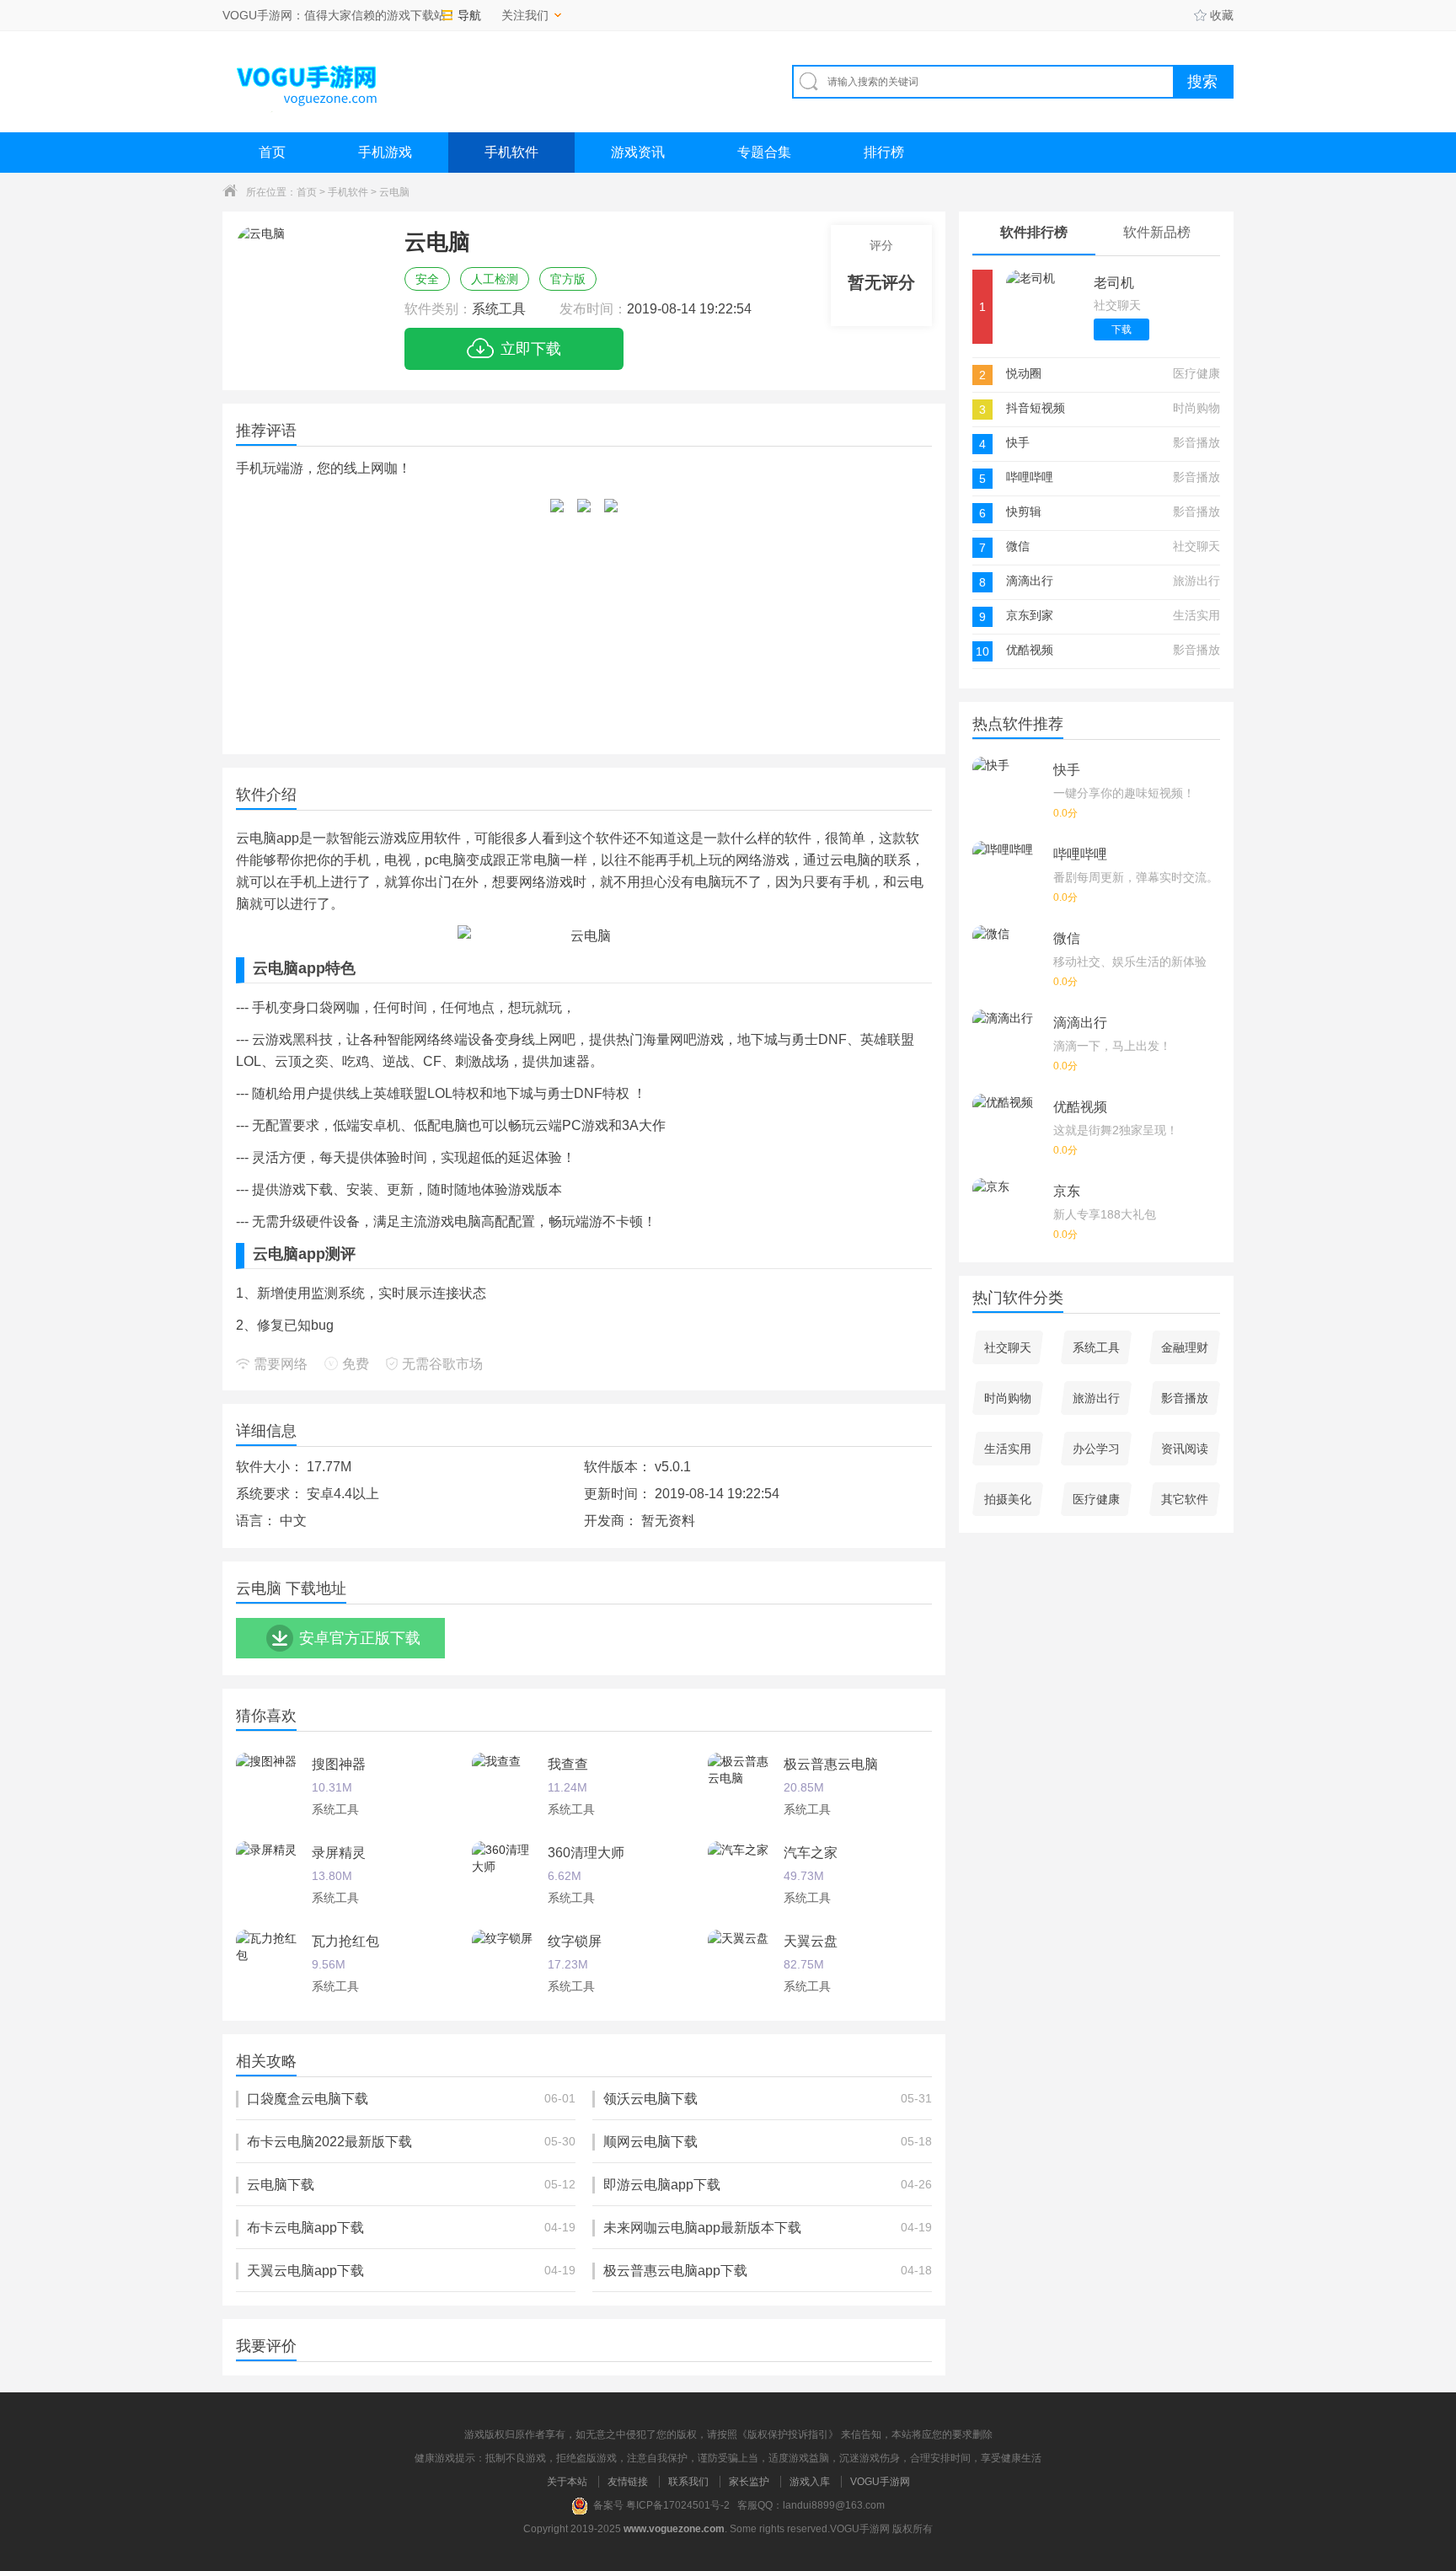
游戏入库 (810, 2482)
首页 (272, 152)
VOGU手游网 (880, 2482)
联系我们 (688, 2482)
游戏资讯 (638, 152)
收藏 (1222, 15)
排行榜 (884, 152)
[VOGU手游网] (308, 81)
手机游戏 (385, 152)
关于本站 (567, 2482)
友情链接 (628, 2482)
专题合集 (764, 152)
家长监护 (749, 2482)
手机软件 (511, 152)
